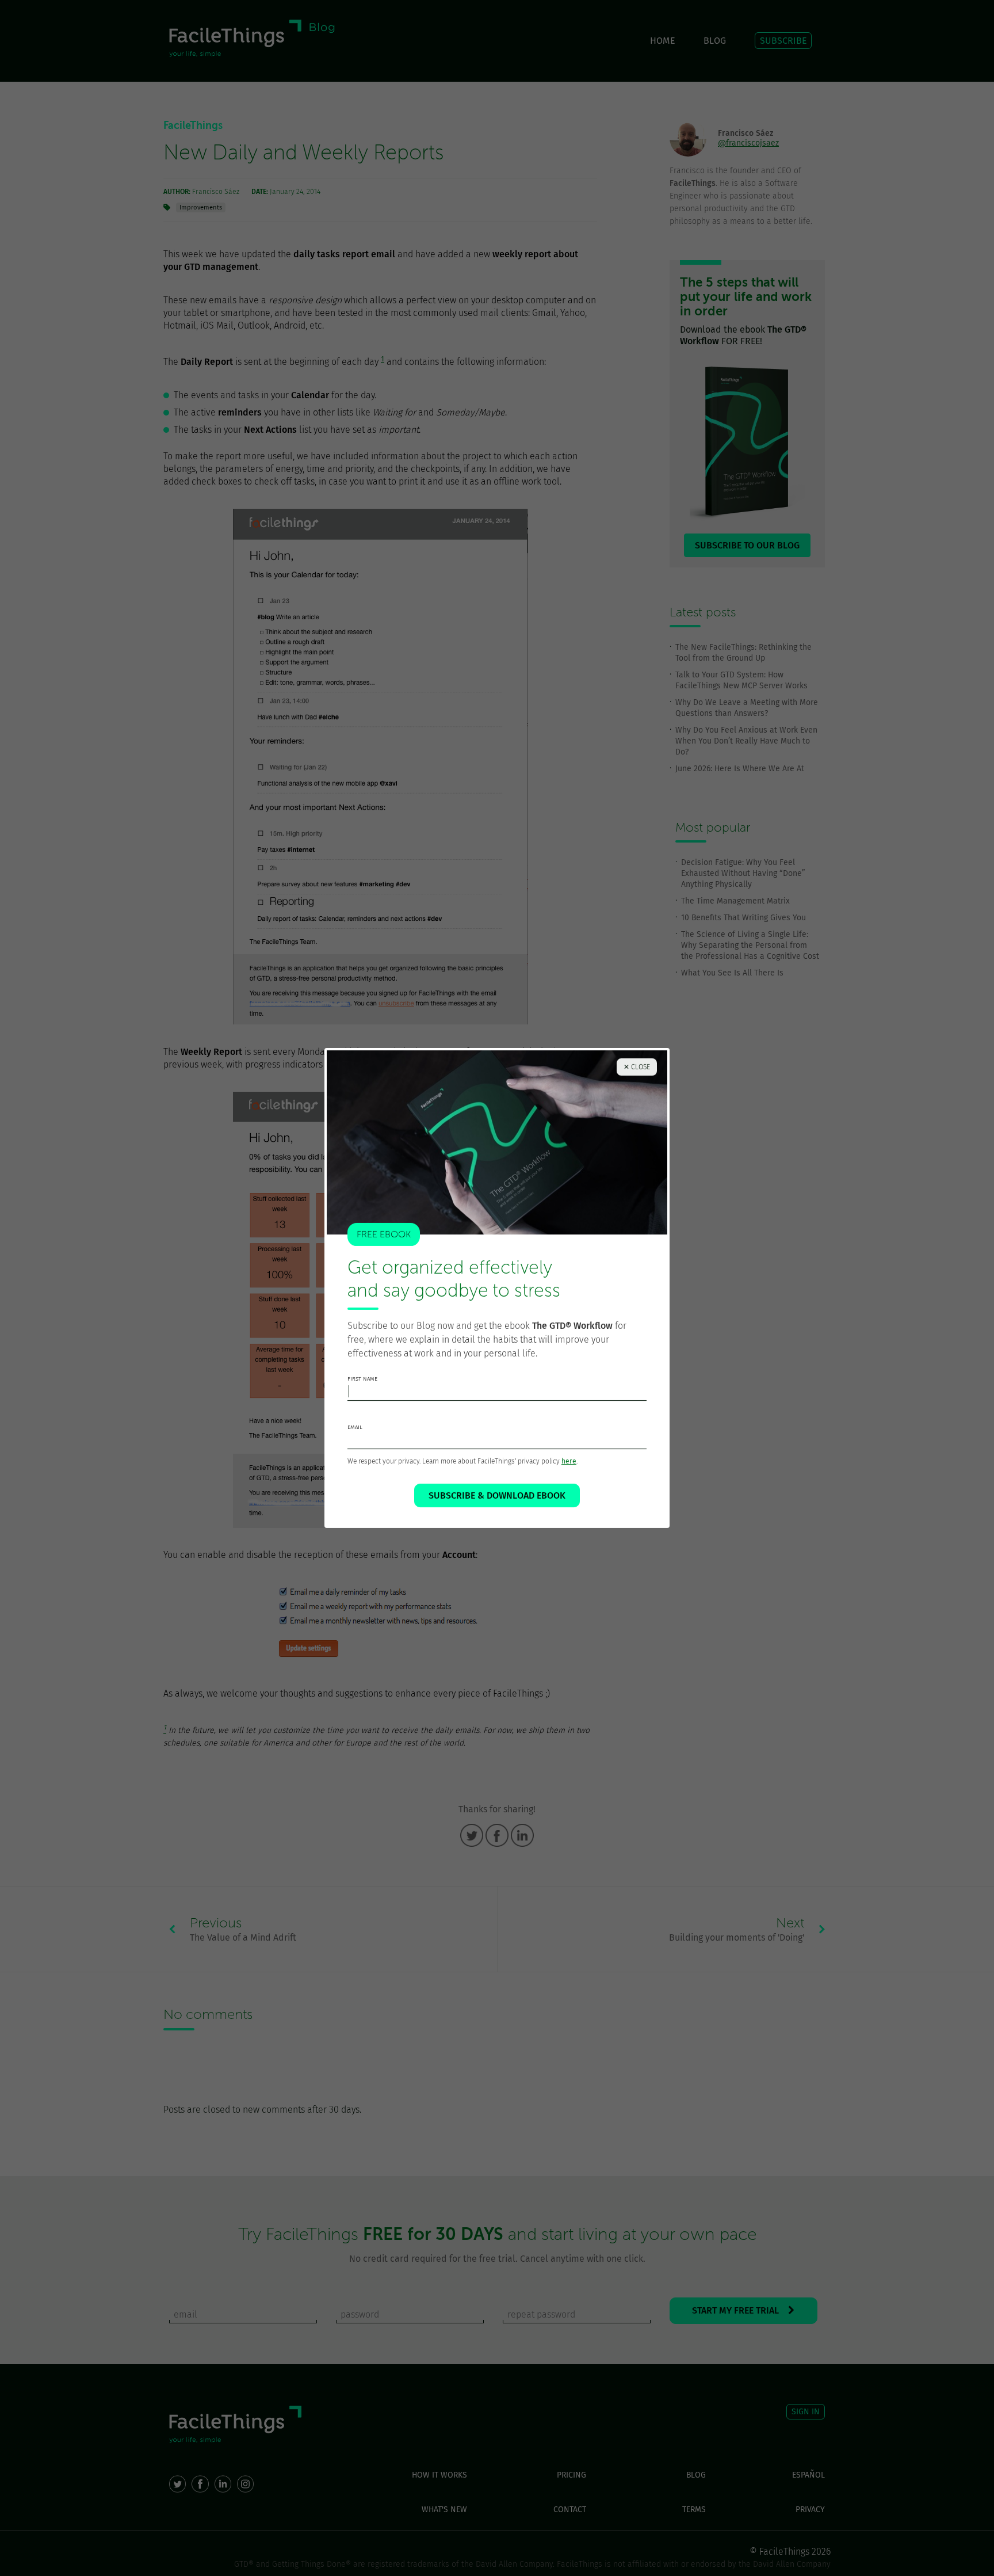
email (355, 1427)
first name (362, 1379)
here (569, 1461)
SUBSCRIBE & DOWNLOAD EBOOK (497, 1495)
